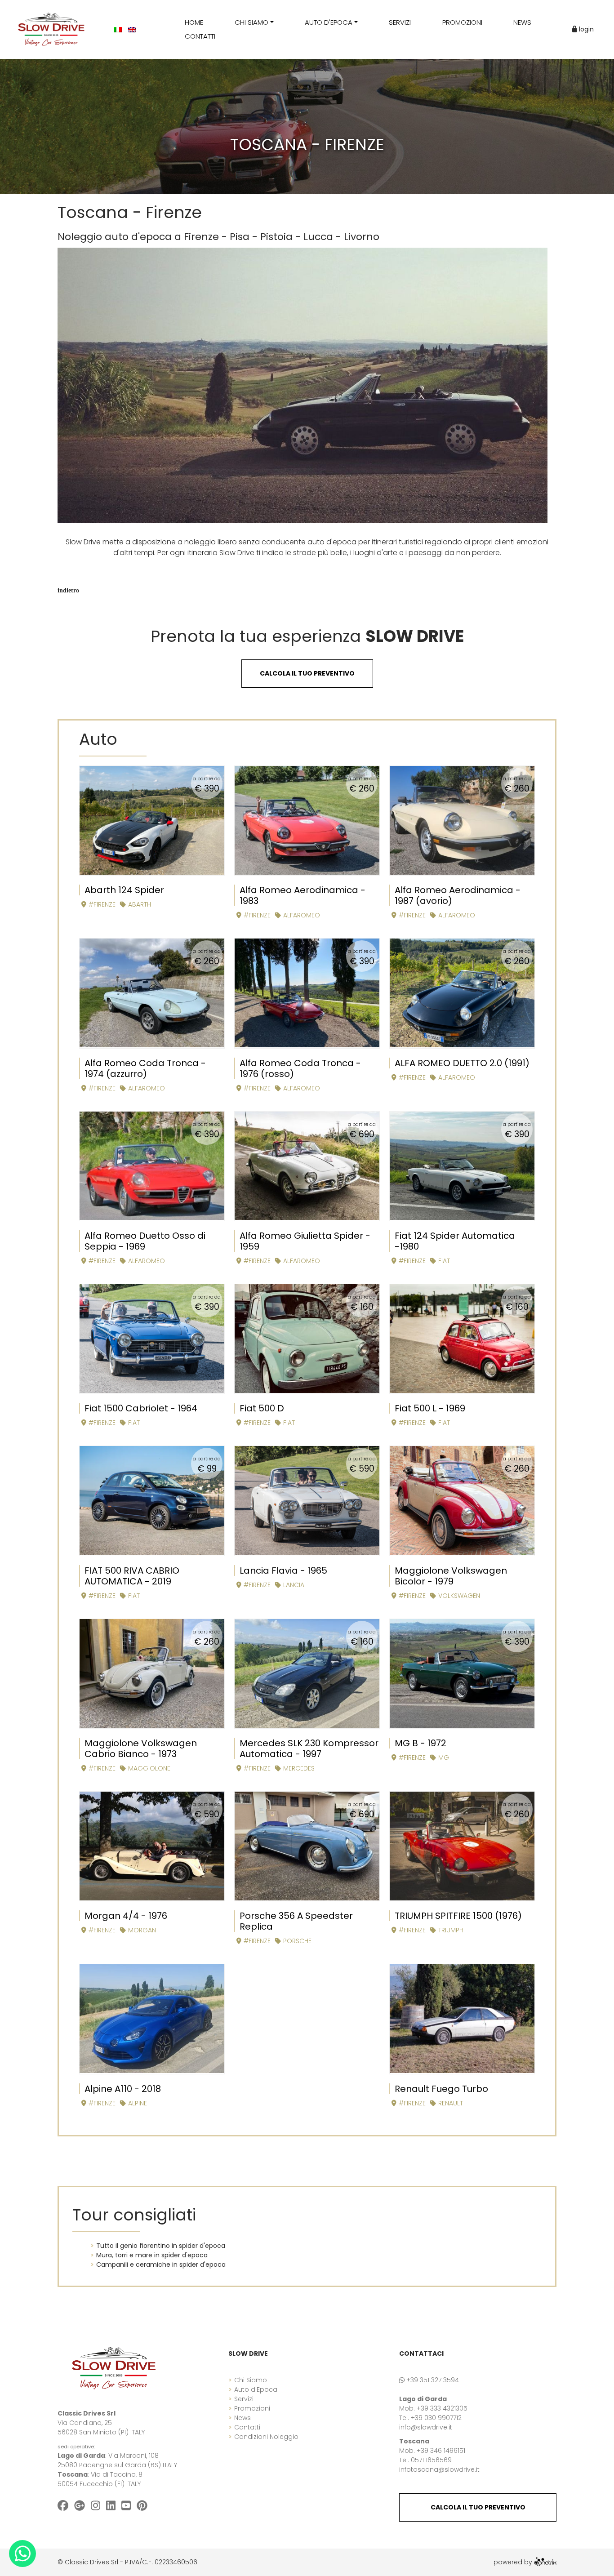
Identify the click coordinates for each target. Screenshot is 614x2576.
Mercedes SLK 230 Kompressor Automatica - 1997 (309, 1748)
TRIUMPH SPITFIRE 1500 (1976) (458, 1916)
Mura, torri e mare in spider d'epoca (152, 2255)
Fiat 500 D (262, 1408)
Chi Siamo (251, 2380)
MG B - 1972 (420, 1743)
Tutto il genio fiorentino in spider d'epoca (161, 2246)
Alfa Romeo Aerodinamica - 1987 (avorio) (458, 895)
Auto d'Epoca (256, 2389)
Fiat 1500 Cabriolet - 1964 (141, 1408)
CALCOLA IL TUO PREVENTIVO (478, 2507)
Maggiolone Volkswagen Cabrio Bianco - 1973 (141, 1748)
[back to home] (114, 2367)
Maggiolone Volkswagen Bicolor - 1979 (451, 1576)
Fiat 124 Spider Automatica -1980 (455, 1241)
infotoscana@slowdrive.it (439, 2469)
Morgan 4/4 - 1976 (126, 1916)
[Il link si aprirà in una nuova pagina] (545, 2562)
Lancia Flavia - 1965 (283, 1571)
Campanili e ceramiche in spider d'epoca (161, 2265)
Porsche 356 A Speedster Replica (296, 1921)
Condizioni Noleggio (266, 2437)
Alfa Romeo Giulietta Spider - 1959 (305, 1241)
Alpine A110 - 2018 (123, 2089)
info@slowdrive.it (426, 2427)
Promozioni (252, 2408)
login (585, 29)
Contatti (247, 2427)
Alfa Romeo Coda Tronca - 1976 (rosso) (300, 1068)
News (242, 2418)
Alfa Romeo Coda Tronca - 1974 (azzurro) (145, 1068)
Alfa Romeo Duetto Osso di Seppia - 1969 (145, 1241)
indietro (68, 590)
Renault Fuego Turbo (441, 2089)
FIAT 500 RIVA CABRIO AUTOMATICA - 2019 (132, 1576)
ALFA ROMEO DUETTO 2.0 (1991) (462, 1063)
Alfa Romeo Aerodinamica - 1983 (303, 895)
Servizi (244, 2399)
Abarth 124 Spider (124, 890)
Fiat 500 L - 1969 (430, 1408)
